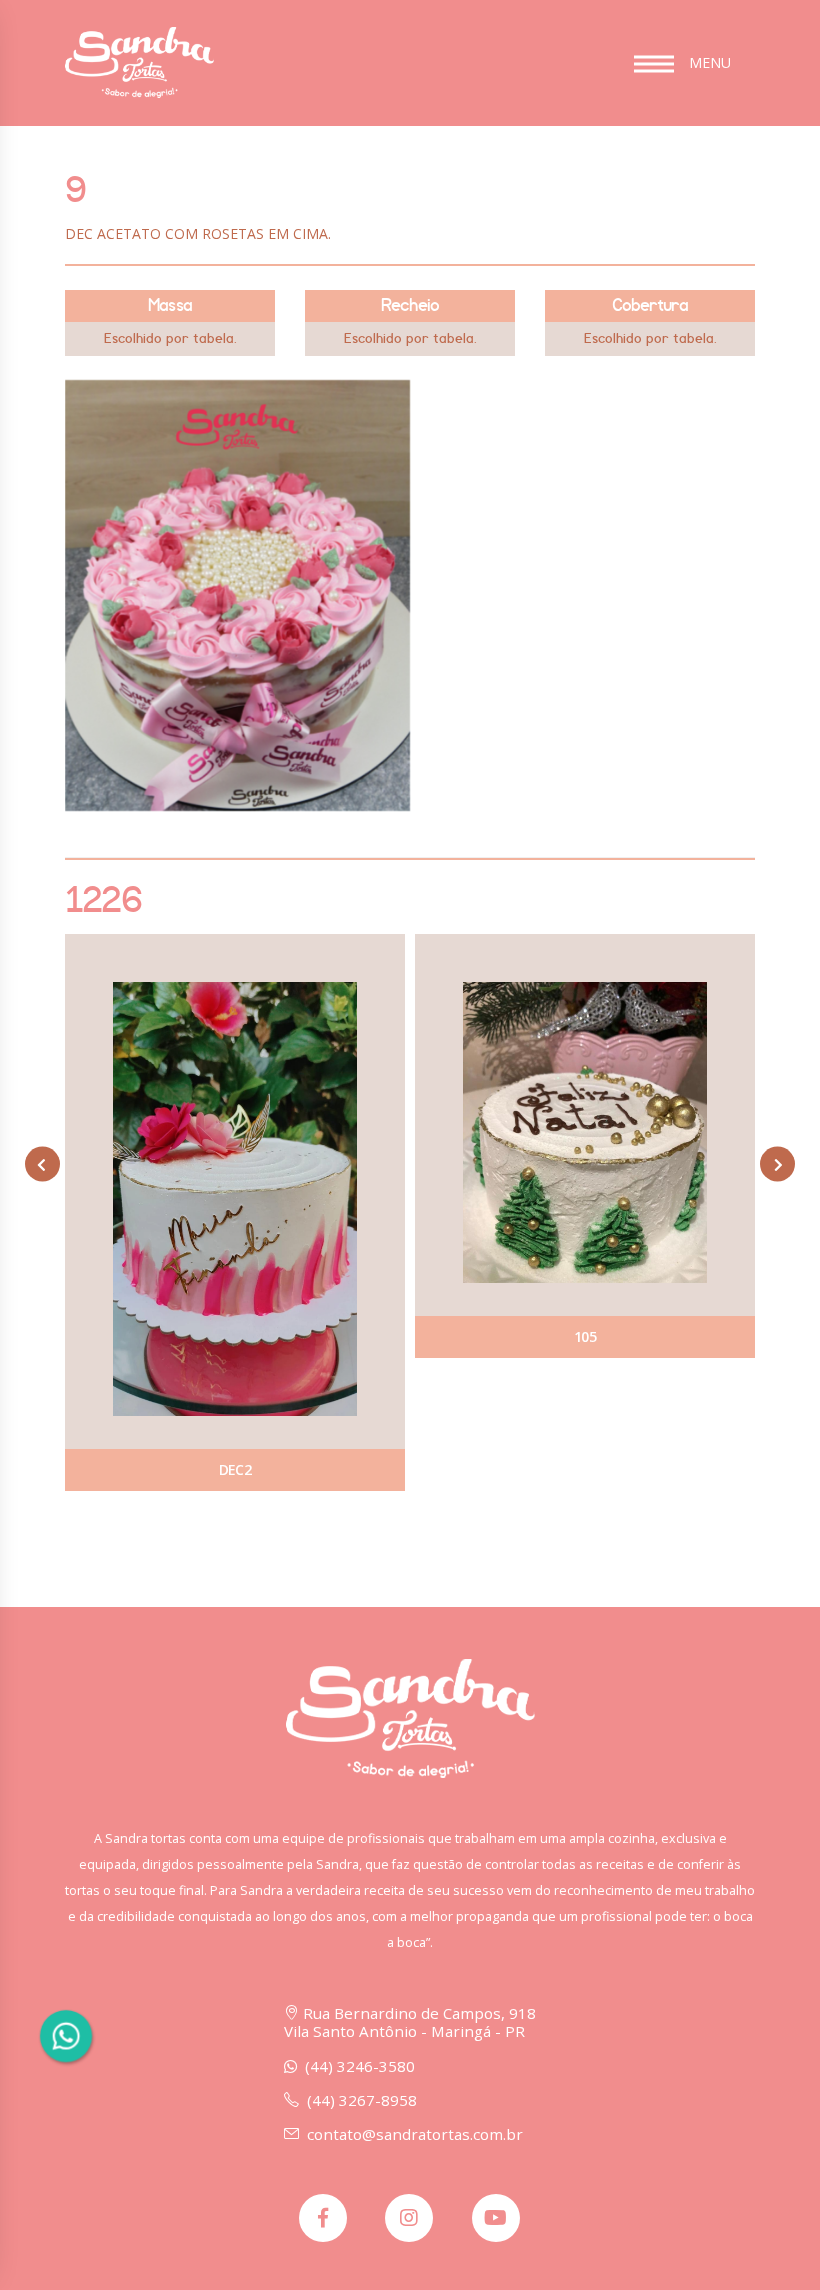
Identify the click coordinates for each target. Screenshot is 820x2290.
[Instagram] (409, 2218)
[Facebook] (323, 2218)
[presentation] (42, 1164)
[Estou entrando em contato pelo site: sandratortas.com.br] (66, 2036)
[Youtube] (496, 2218)
